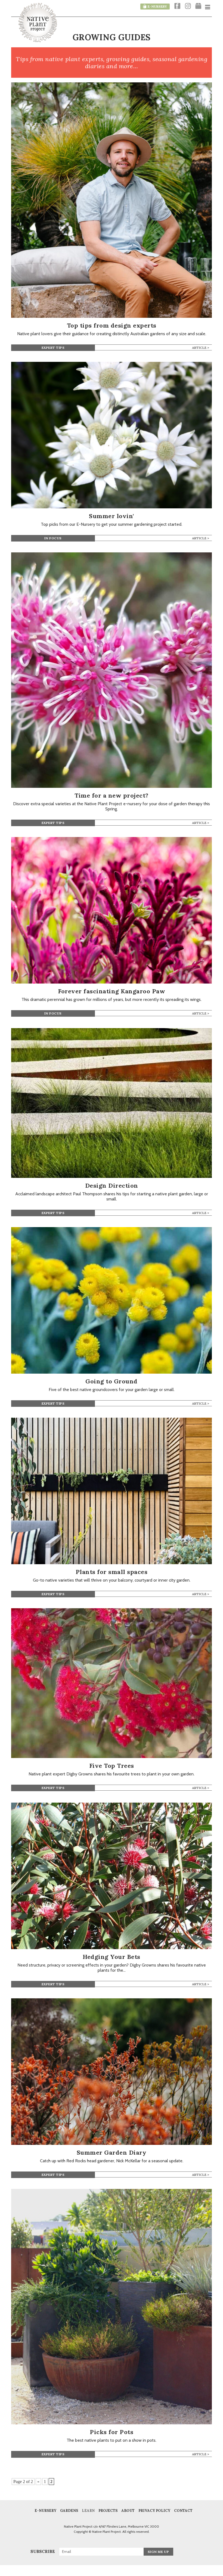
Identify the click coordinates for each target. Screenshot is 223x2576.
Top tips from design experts (112, 325)
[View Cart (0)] (198, 6)
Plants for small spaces (112, 1572)
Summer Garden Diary (112, 2152)
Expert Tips (53, 348)
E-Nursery (45, 2511)
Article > (201, 348)
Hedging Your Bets (112, 1957)
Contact (183, 2511)
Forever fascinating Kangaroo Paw (112, 991)
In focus (53, 538)
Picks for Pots (112, 2432)
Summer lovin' (112, 516)
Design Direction (112, 1186)
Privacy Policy (154, 2511)
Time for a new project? (112, 795)
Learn (88, 2511)
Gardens (69, 2511)
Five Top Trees (112, 1766)
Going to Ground (112, 1381)
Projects (108, 2511)
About (128, 2511)
